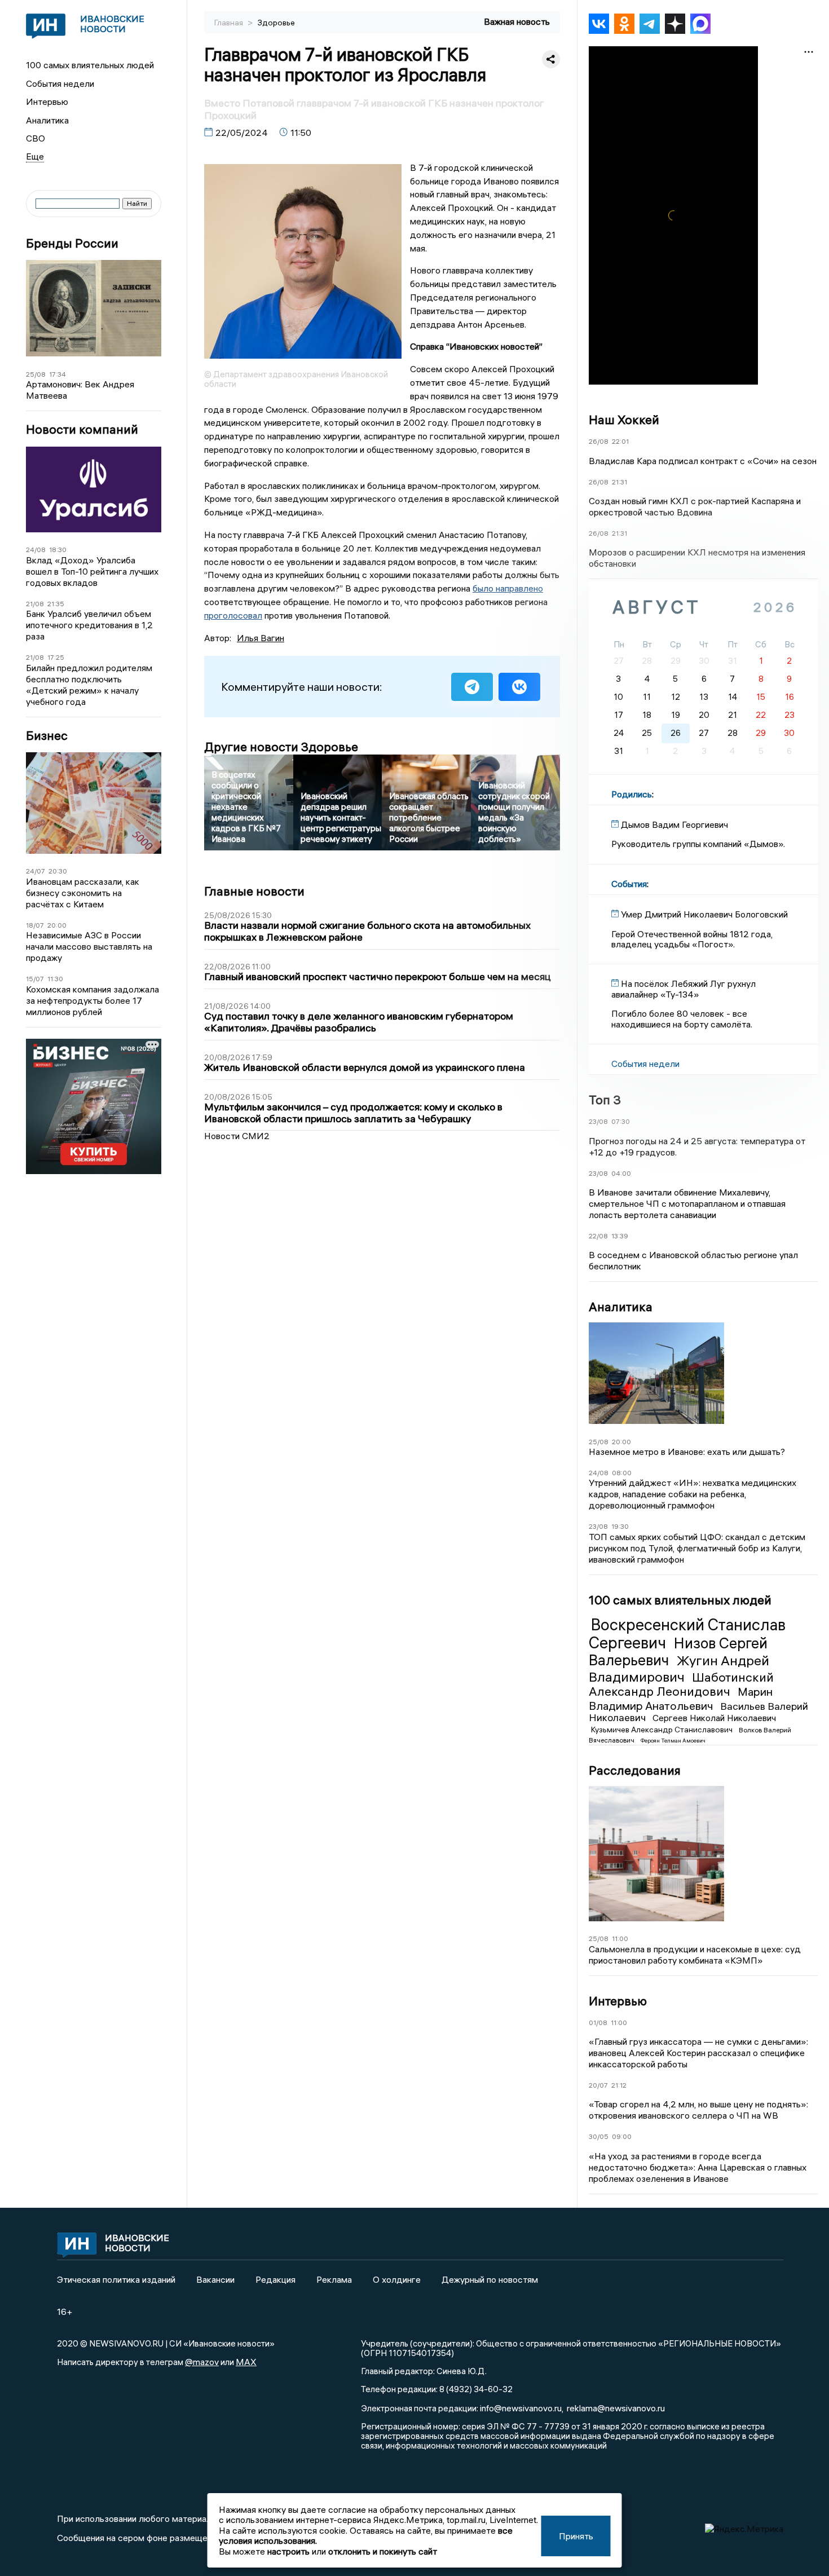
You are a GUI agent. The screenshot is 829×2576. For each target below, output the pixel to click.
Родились (632, 794)
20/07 (598, 2085)
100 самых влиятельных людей (90, 65)
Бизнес (47, 736)
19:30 (620, 1526)
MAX (246, 2362)
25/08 (36, 374)
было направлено (508, 588)
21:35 (56, 604)
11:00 (620, 1938)
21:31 (619, 482)
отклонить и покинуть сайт (383, 2551)
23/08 (598, 1121)
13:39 (620, 1236)
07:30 (621, 1121)
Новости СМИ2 (237, 1136)
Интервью (47, 102)
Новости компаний (82, 429)
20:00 (57, 925)
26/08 (599, 441)
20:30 (58, 871)
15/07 (35, 979)
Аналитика (47, 120)
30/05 (599, 2136)
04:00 (621, 1173)
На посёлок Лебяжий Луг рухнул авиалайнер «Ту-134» (684, 989)
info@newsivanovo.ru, (522, 2408)
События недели (60, 83)
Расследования (635, 1770)
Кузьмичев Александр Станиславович (663, 1730)
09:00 (622, 2136)
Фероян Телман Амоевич (673, 1741)
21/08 (35, 604)
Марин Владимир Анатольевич (681, 1698)
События (629, 884)
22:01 (620, 441)
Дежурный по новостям (490, 2279)
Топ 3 (605, 1100)
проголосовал (233, 615)
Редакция (275, 2279)
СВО (36, 138)
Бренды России (72, 243)
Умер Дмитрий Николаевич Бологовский (704, 914)
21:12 (619, 2085)
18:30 (58, 550)
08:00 (622, 1473)
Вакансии (215, 2279)
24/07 (36, 871)
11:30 (55, 979)
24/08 (36, 550)
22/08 (598, 1236)
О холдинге (397, 2279)
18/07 (35, 925)
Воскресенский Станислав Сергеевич (687, 1634)
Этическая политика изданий (116, 2279)
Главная (230, 23)
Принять (576, 2536)
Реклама (334, 2279)
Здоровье (276, 23)
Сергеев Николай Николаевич (714, 1718)
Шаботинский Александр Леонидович (681, 1684)
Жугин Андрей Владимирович (679, 1668)
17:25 (56, 657)
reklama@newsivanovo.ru (616, 2408)
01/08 (598, 2023)
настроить (288, 2551)
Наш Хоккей (624, 420)
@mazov (202, 2362)
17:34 (58, 374)
